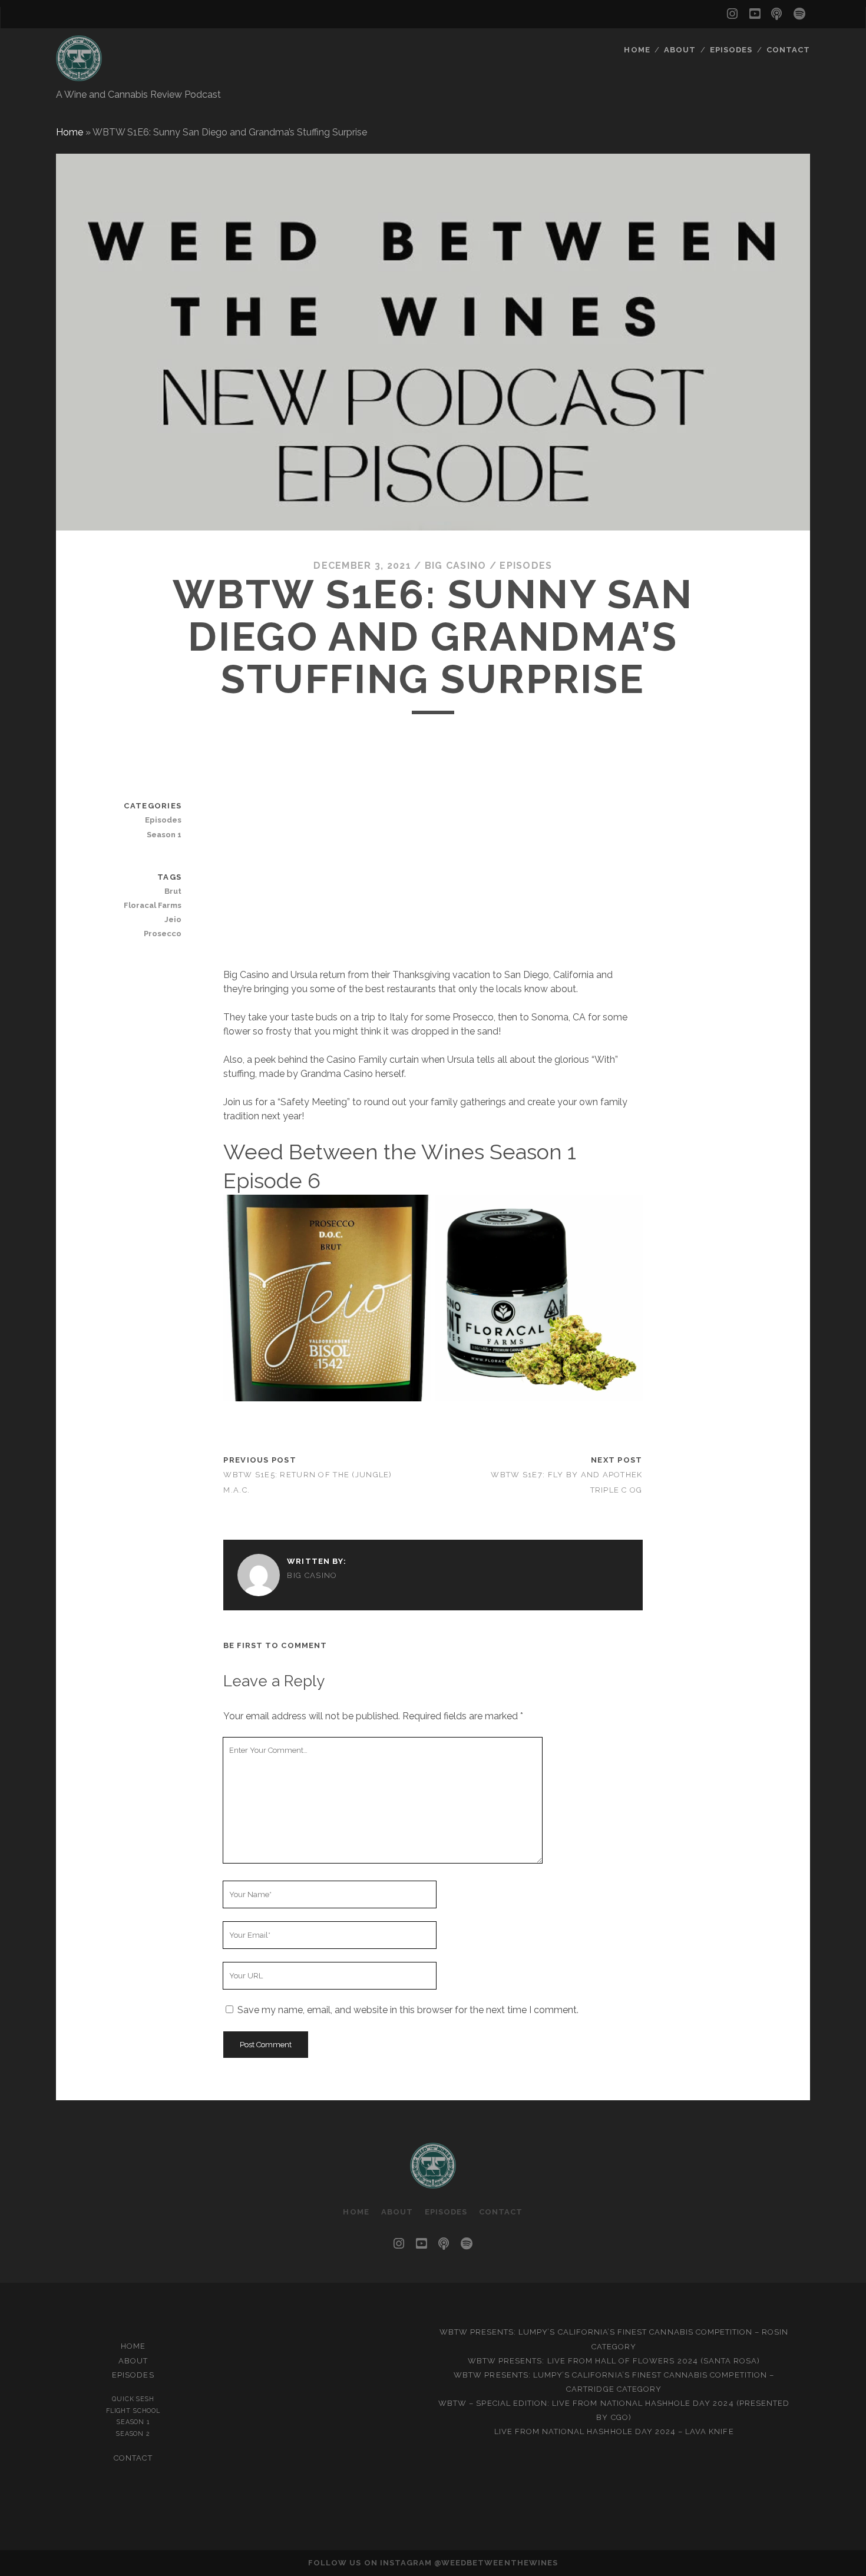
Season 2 (133, 2434)
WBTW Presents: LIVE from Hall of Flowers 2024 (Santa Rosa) (614, 2361)
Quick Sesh (133, 2399)
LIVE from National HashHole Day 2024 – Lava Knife (614, 2431)
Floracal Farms (153, 905)
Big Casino (456, 566)
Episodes (731, 50)
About (680, 50)
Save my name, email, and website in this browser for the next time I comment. (408, 2010)
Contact (788, 50)
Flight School (133, 2411)
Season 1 (164, 835)
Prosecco (163, 934)
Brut (173, 891)
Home (637, 50)
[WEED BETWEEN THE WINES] (79, 76)
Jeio (173, 919)
